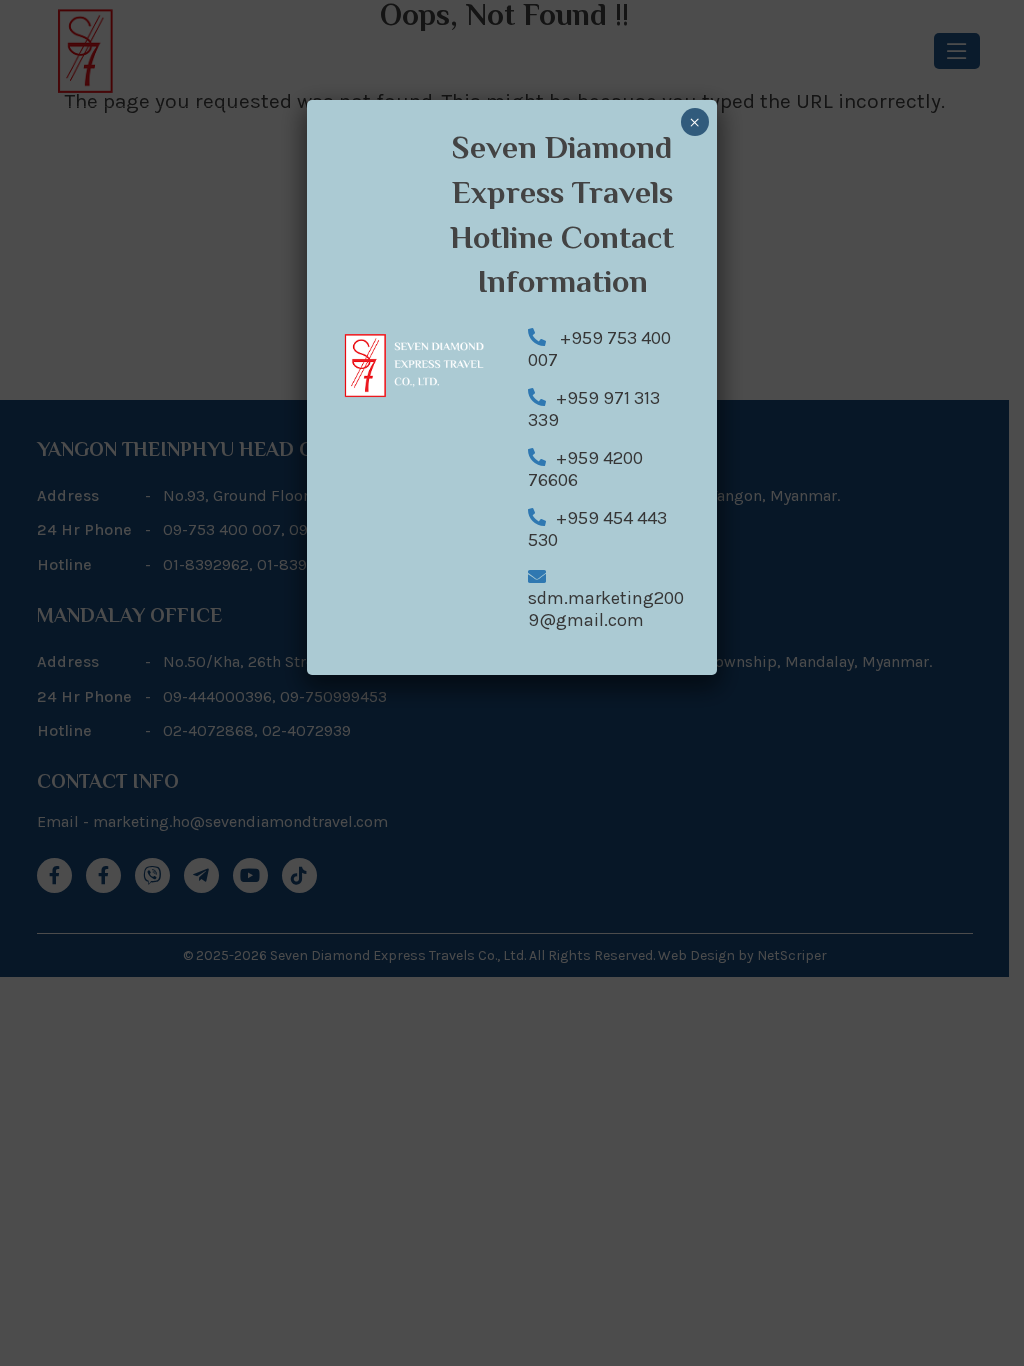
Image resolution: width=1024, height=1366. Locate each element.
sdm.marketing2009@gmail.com (606, 609)
